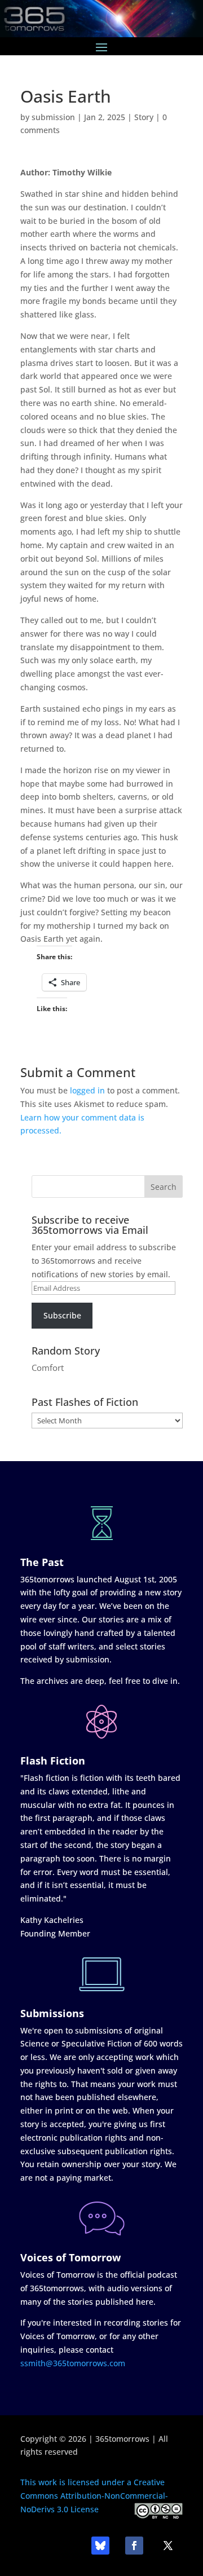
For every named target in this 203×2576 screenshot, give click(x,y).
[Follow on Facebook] (134, 2546)
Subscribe (62, 1315)
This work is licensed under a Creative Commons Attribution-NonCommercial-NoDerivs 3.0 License (94, 2496)
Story (144, 117)
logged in (87, 1090)
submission (53, 117)
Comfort (48, 1368)
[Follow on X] (168, 2546)
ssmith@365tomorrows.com (73, 2363)
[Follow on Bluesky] (100, 2546)
